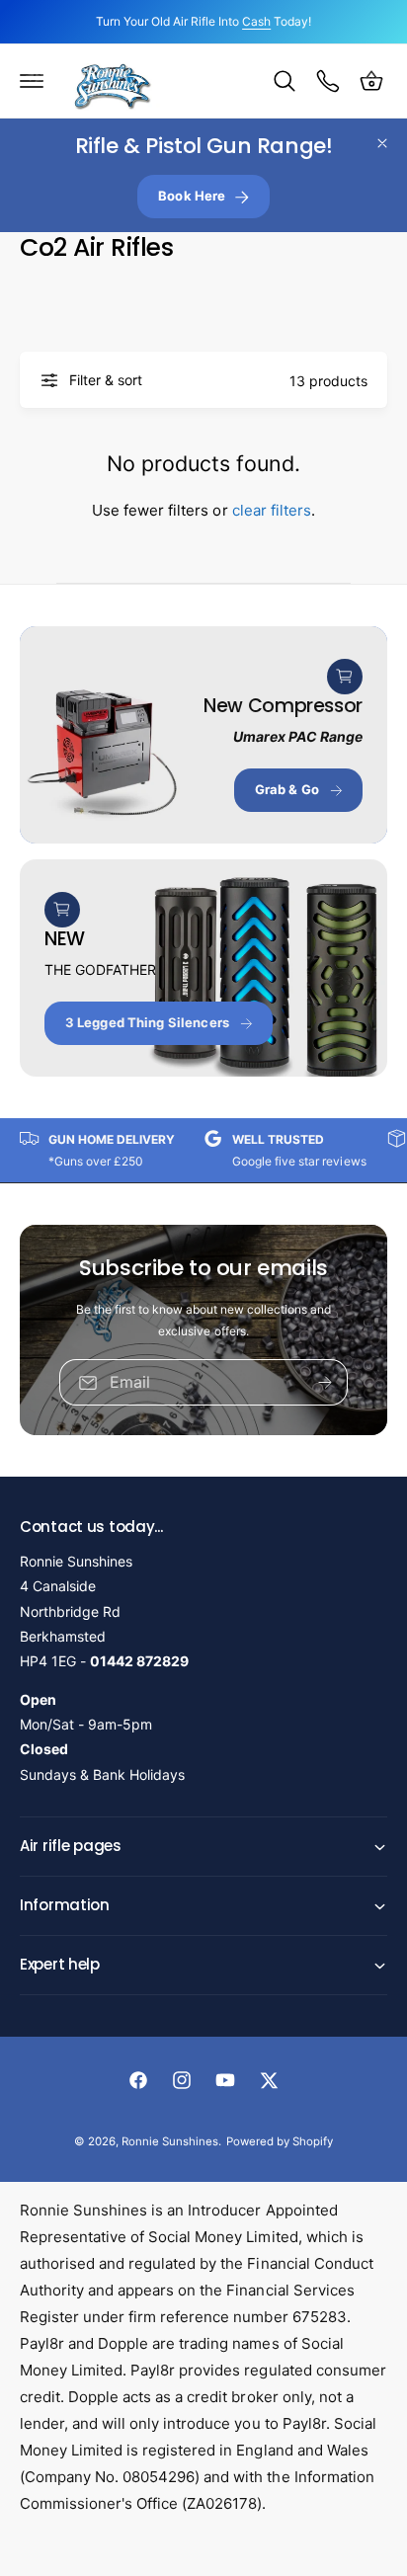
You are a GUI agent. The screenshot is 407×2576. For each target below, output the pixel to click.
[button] (32, 81)
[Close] (382, 143)
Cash (256, 21)
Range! (204, 146)
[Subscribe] (325, 1382)
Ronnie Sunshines (170, 2141)
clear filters (272, 510)
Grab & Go (287, 789)
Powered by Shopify (280, 2141)
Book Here (192, 196)
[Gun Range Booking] (328, 81)
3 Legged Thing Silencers (147, 1022)
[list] (203, 1150)
